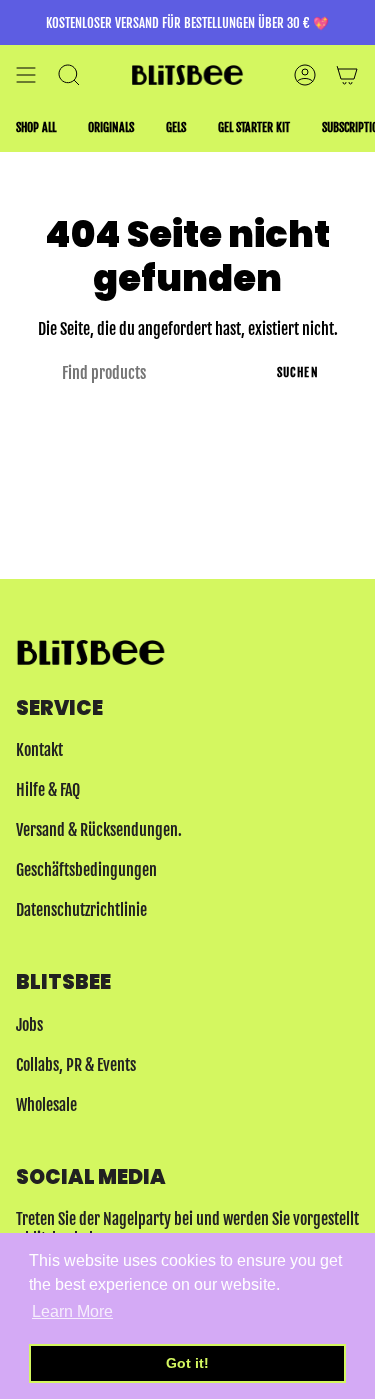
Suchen (298, 372)
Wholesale (46, 1105)
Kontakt (39, 750)
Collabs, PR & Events (76, 1065)
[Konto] (305, 75)
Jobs (29, 1025)
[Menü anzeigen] (26, 75)
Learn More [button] (72, 1311)
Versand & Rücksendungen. (99, 830)
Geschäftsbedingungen (86, 870)
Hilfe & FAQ (48, 790)
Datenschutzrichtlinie (81, 910)
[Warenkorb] (347, 75)
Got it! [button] (187, 1363)
